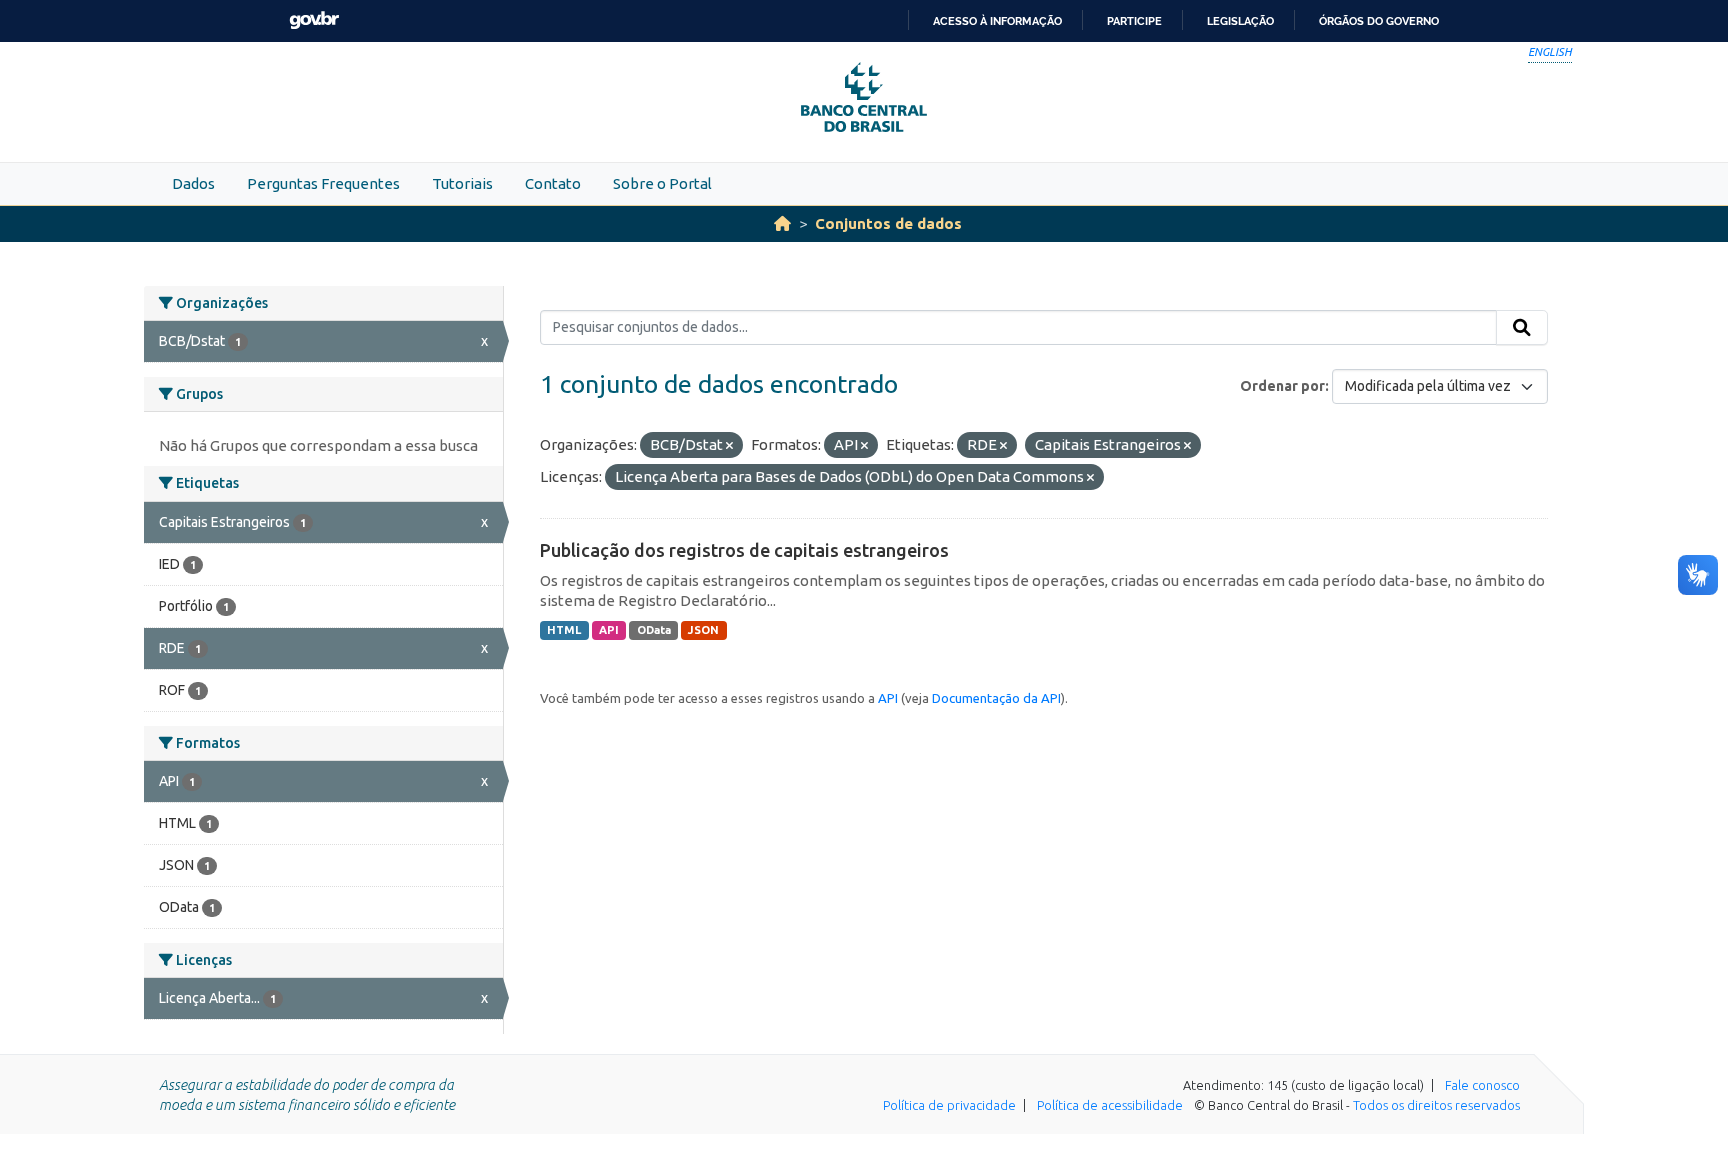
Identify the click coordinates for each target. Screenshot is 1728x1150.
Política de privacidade (949, 1105)
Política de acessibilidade (1110, 1105)
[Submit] (1522, 328)
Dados (193, 183)
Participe (1134, 21)
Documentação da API (996, 698)
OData (654, 630)
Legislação (1240, 21)
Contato (553, 183)
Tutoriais (462, 183)
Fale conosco (1482, 1085)
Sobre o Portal (662, 183)
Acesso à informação (997, 21)
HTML (564, 630)
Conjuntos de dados (888, 223)
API (609, 630)
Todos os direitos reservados (1436, 1105)
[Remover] (729, 446)
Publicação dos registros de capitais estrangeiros (744, 550)
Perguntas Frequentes (323, 183)
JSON (703, 630)
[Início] (782, 223)
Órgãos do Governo (1379, 21)
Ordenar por (1282, 386)
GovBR (314, 20)
